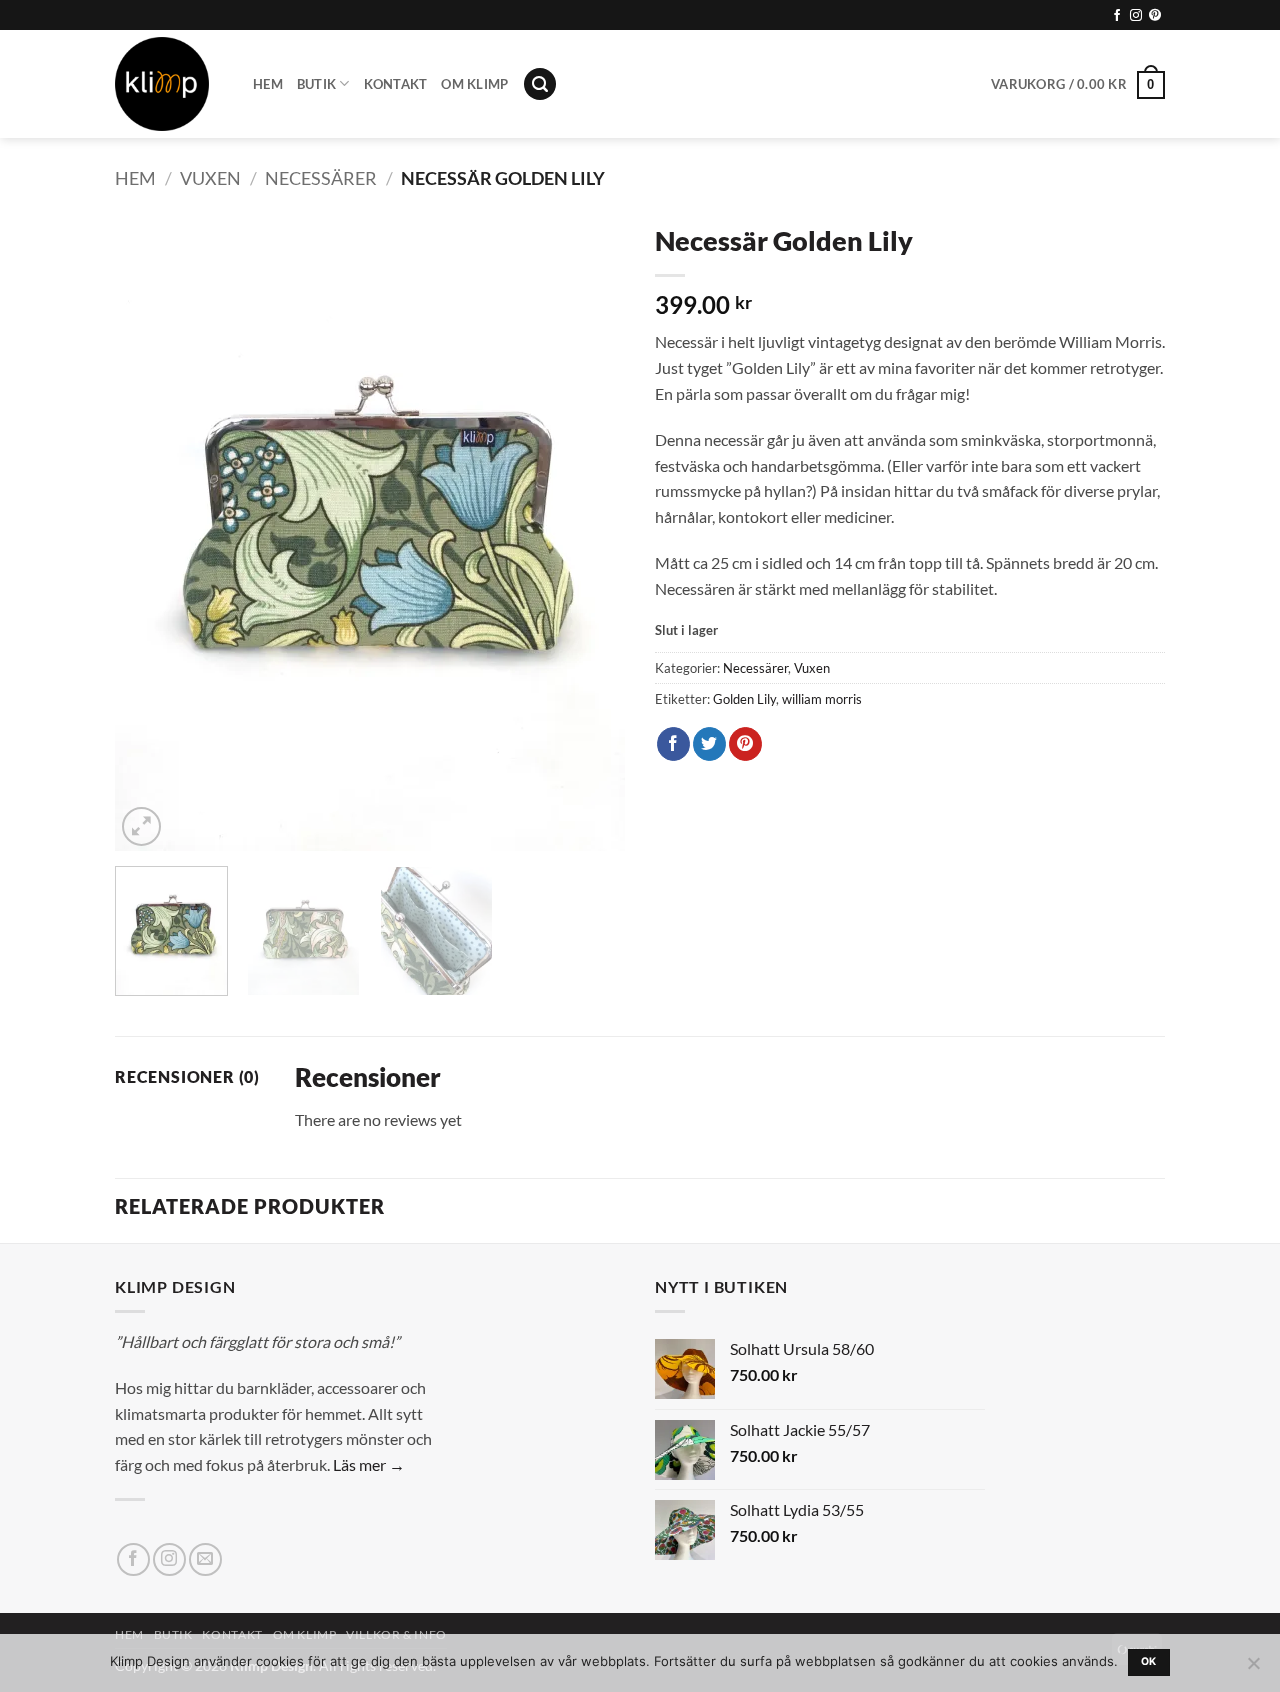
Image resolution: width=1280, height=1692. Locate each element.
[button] (540, 84)
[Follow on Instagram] (1136, 16)
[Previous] (150, 532)
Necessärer (321, 178)
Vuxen (210, 178)
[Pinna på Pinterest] (745, 744)
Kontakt (396, 84)
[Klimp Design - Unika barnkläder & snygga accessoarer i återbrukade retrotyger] (169, 84)
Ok (1149, 1661)
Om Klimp (474, 84)
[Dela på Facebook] (673, 744)
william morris (822, 699)
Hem (268, 84)
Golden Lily (744, 699)
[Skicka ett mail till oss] (205, 1559)
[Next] (590, 532)
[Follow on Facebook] (1117, 16)
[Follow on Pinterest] (1155, 16)
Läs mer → (369, 1464)
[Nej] (1253, 1669)
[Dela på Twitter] (709, 744)
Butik (316, 84)
